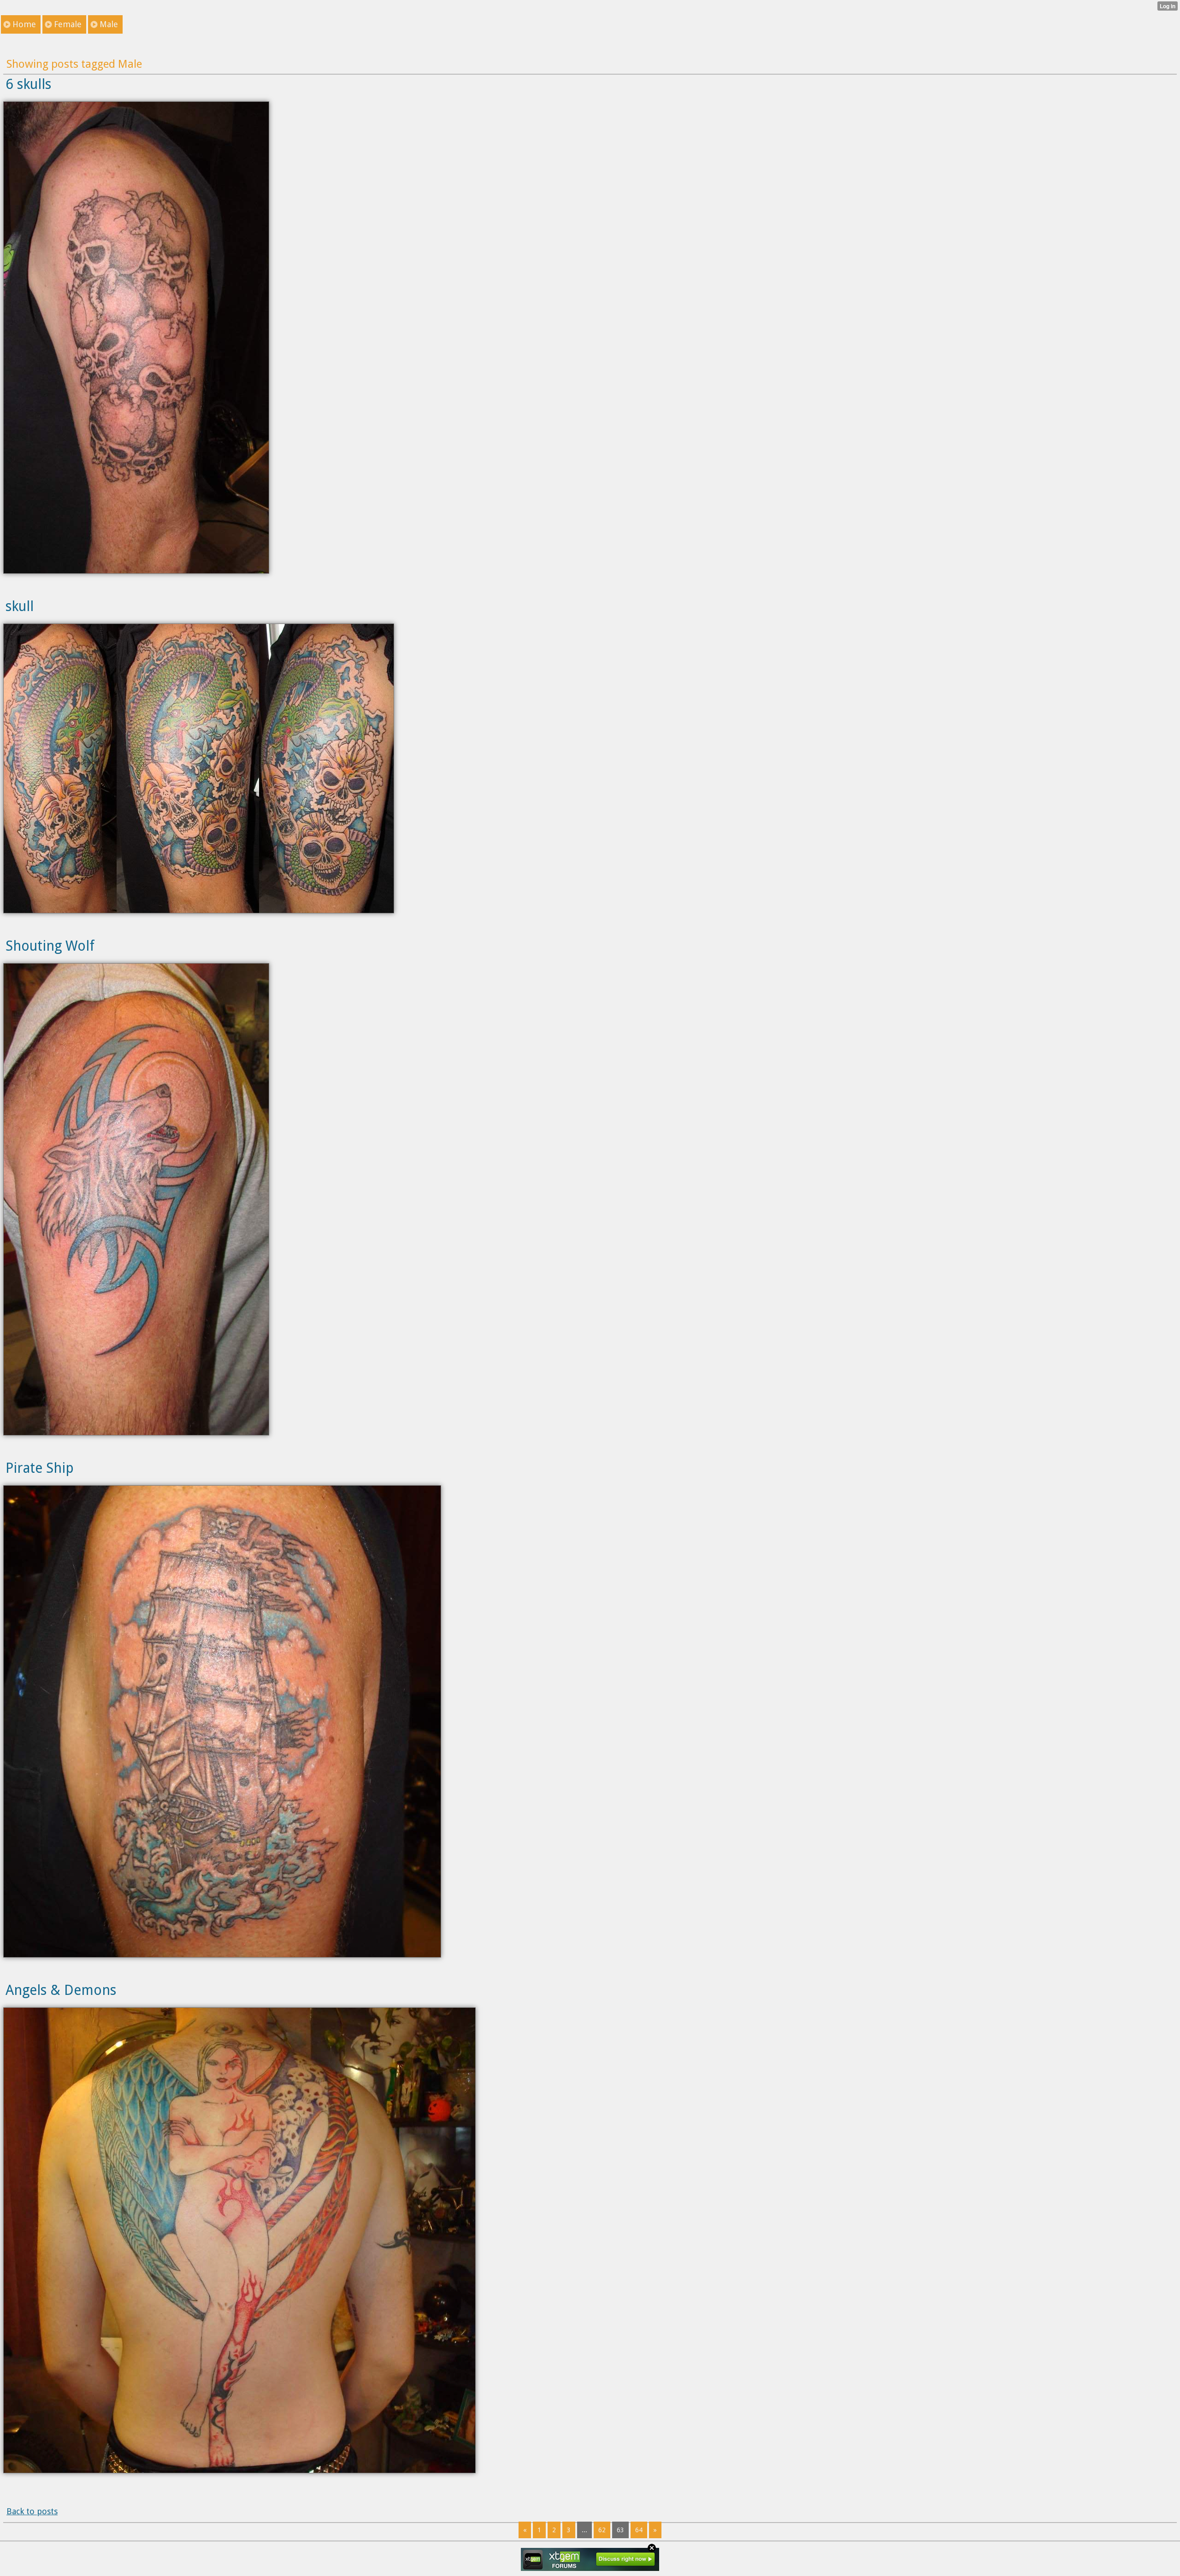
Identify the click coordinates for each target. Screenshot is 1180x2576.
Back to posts (32, 2511)
